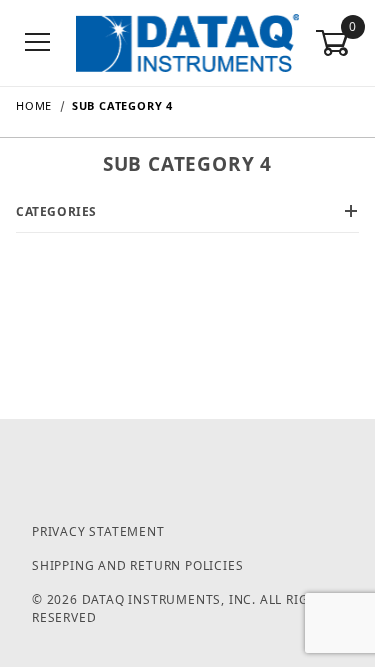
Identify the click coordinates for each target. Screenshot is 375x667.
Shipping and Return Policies (137, 565)
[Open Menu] (38, 43)
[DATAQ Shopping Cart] (187, 41)
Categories (56, 211)
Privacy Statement (98, 531)
